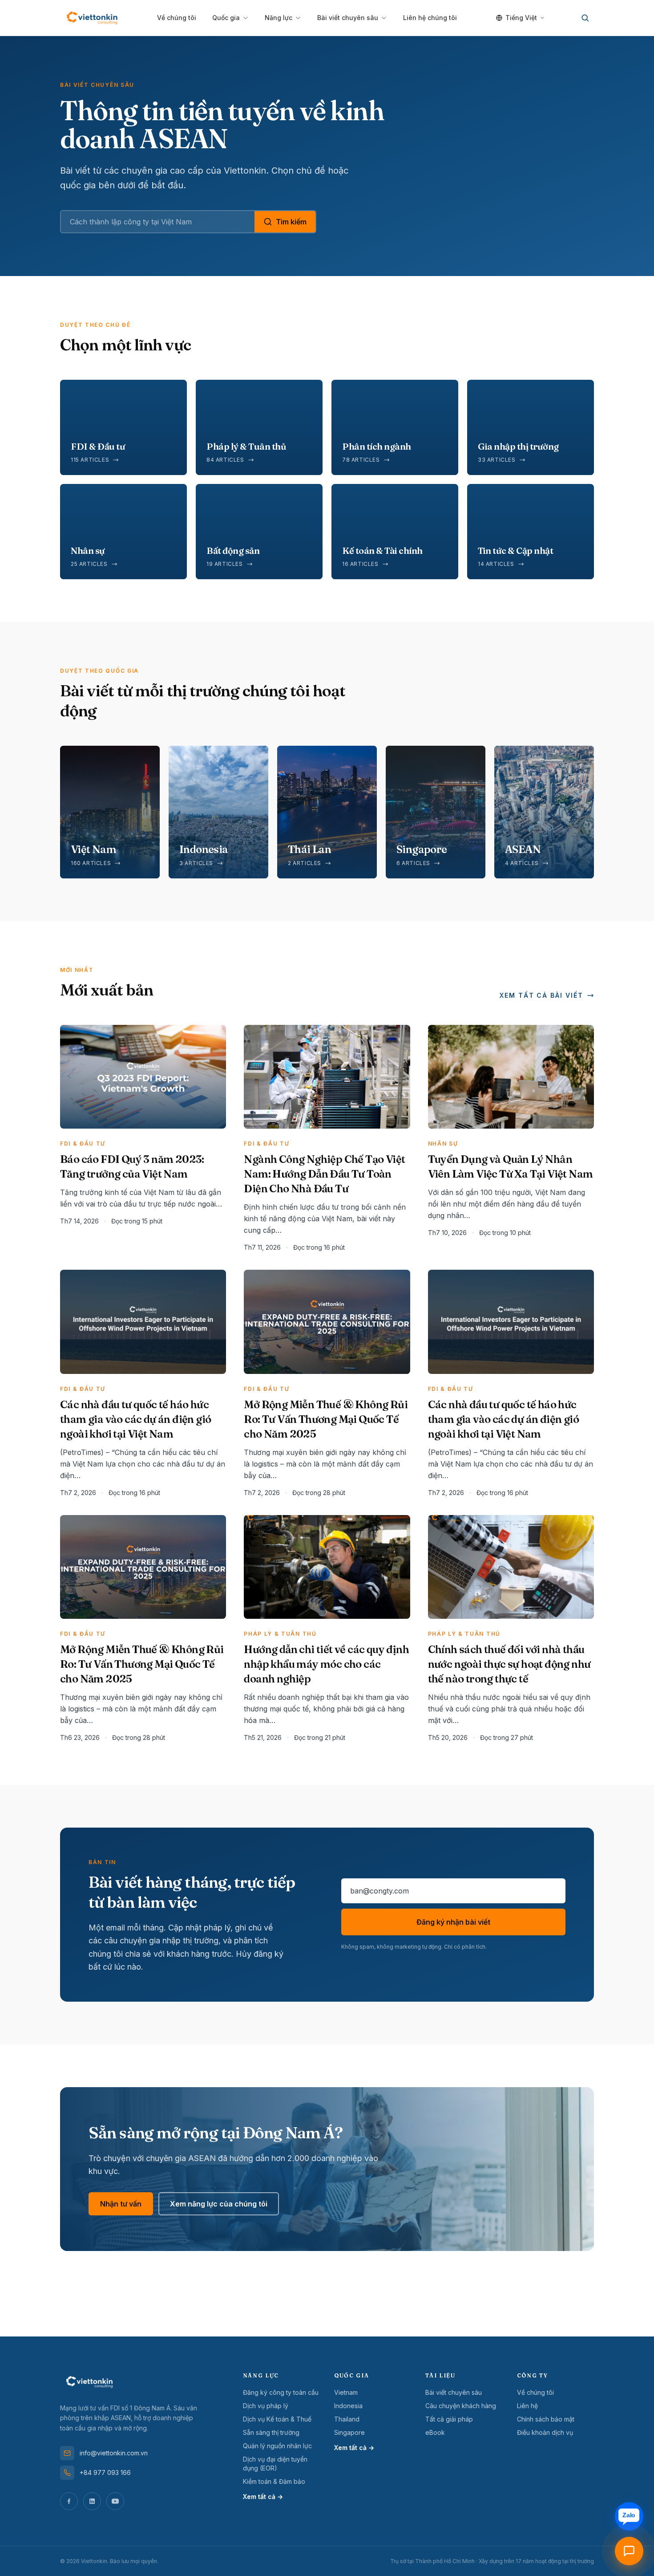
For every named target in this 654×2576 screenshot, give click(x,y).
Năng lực (279, 18)
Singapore (349, 2432)
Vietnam (346, 2392)
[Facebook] (69, 2501)
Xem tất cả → (263, 2497)
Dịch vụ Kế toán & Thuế (277, 2419)
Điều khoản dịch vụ (545, 2432)
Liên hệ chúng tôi (430, 18)
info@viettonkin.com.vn (114, 2453)
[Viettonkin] (92, 18)
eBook (435, 2432)
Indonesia (348, 2406)
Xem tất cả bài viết (541, 995)
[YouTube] (115, 2501)
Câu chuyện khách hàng (461, 2406)
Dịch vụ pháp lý (266, 2406)
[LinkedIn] (92, 2501)
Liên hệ (527, 2406)
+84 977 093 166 (105, 2472)
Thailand (347, 2419)
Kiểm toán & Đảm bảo (274, 2481)
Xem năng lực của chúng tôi (219, 2204)
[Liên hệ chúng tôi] (629, 2551)
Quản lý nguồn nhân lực (277, 2446)
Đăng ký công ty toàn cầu (281, 2392)
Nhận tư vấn (121, 2204)
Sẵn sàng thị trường (271, 2432)
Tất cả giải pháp (449, 2419)
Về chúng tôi (177, 18)
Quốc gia (226, 18)
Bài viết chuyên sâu (348, 18)
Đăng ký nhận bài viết (453, 1922)
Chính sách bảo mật (546, 2419)
